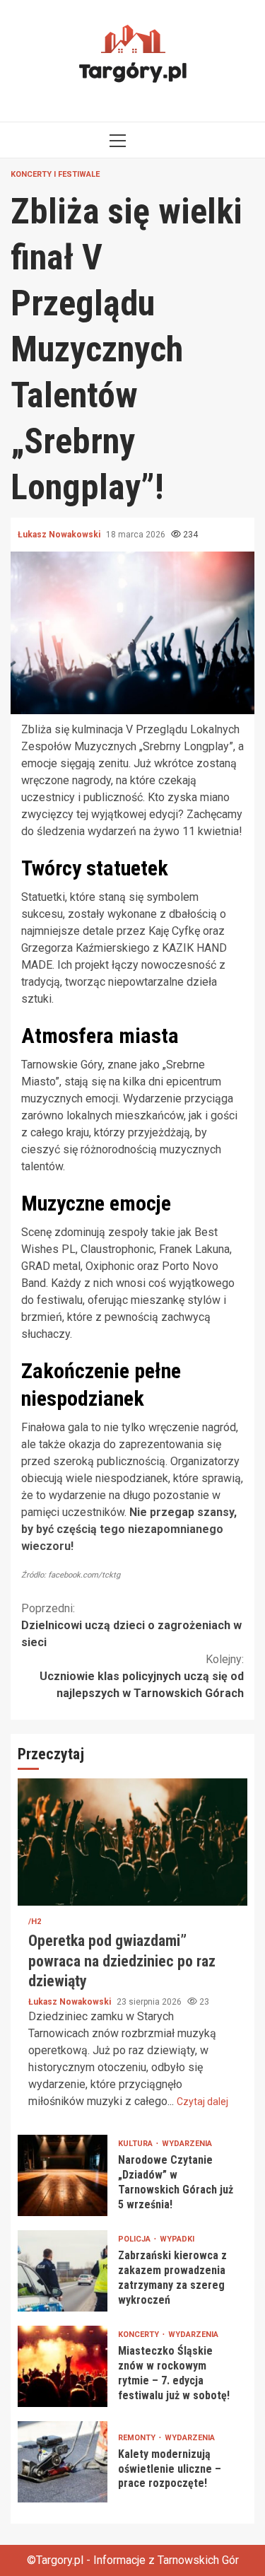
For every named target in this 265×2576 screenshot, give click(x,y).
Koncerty (140, 2335)
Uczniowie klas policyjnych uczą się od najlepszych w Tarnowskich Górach (142, 1676)
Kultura (136, 2144)
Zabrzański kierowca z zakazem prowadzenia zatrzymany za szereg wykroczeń (63, 2271)
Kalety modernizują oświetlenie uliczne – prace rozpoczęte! (63, 2462)
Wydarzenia (187, 2144)
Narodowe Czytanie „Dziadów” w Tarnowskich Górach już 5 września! (63, 2175)
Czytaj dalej (202, 2102)
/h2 (35, 1922)
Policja (135, 2239)
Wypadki (177, 2239)
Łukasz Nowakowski (60, 535)
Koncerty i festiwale (55, 174)
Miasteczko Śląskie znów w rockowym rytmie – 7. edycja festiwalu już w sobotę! (63, 2366)
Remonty (138, 2438)
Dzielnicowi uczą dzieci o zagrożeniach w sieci (131, 1625)
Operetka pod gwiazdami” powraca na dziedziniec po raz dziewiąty (132, 1842)
